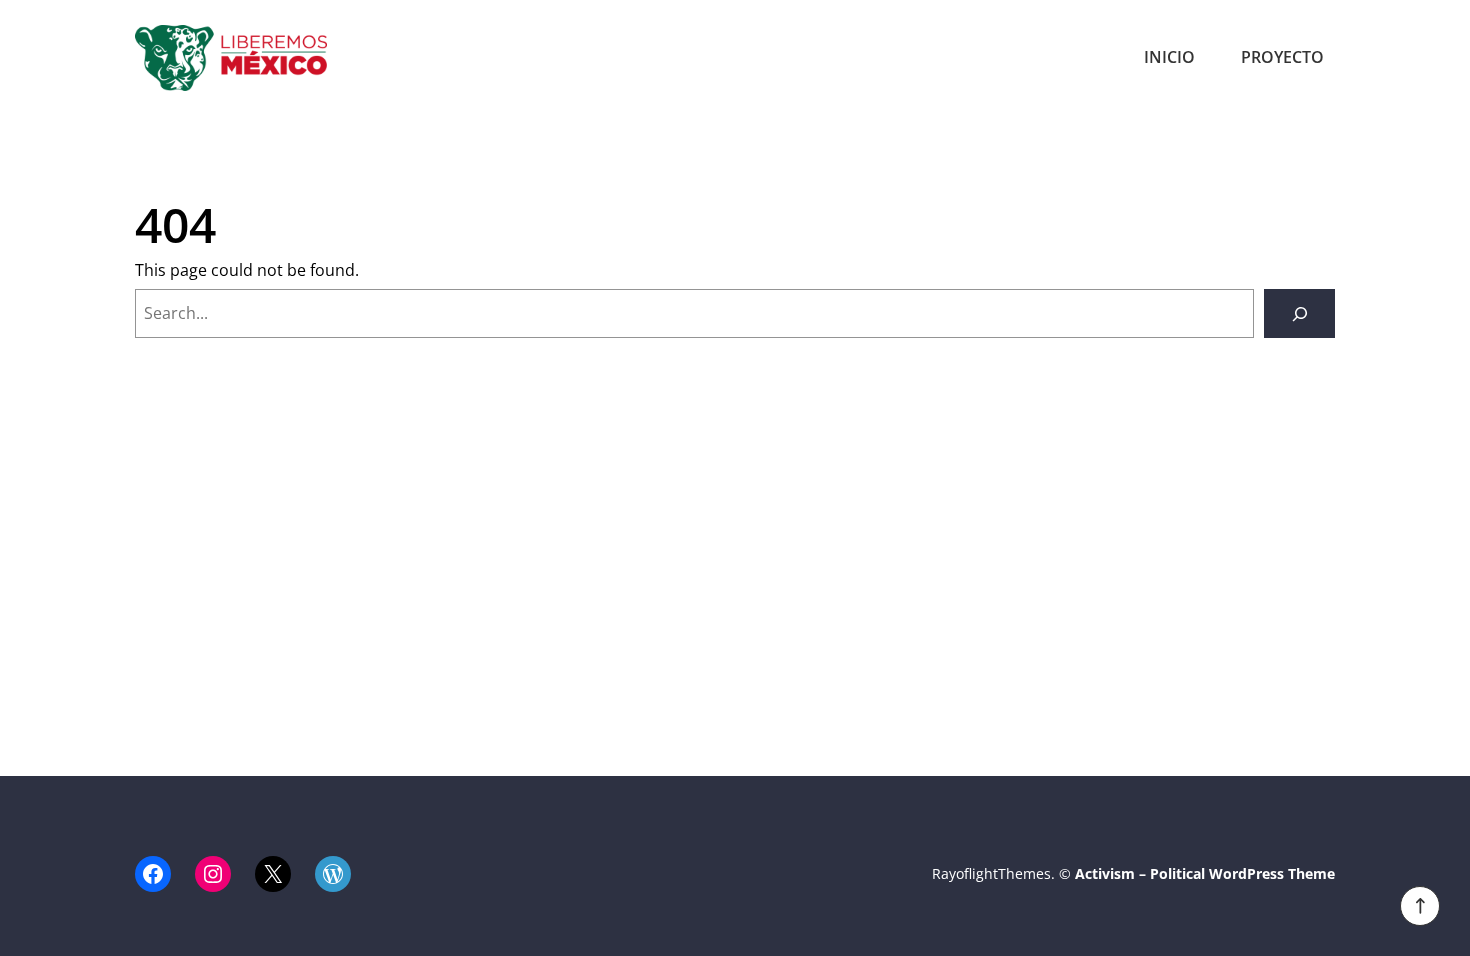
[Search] (1299, 313)
